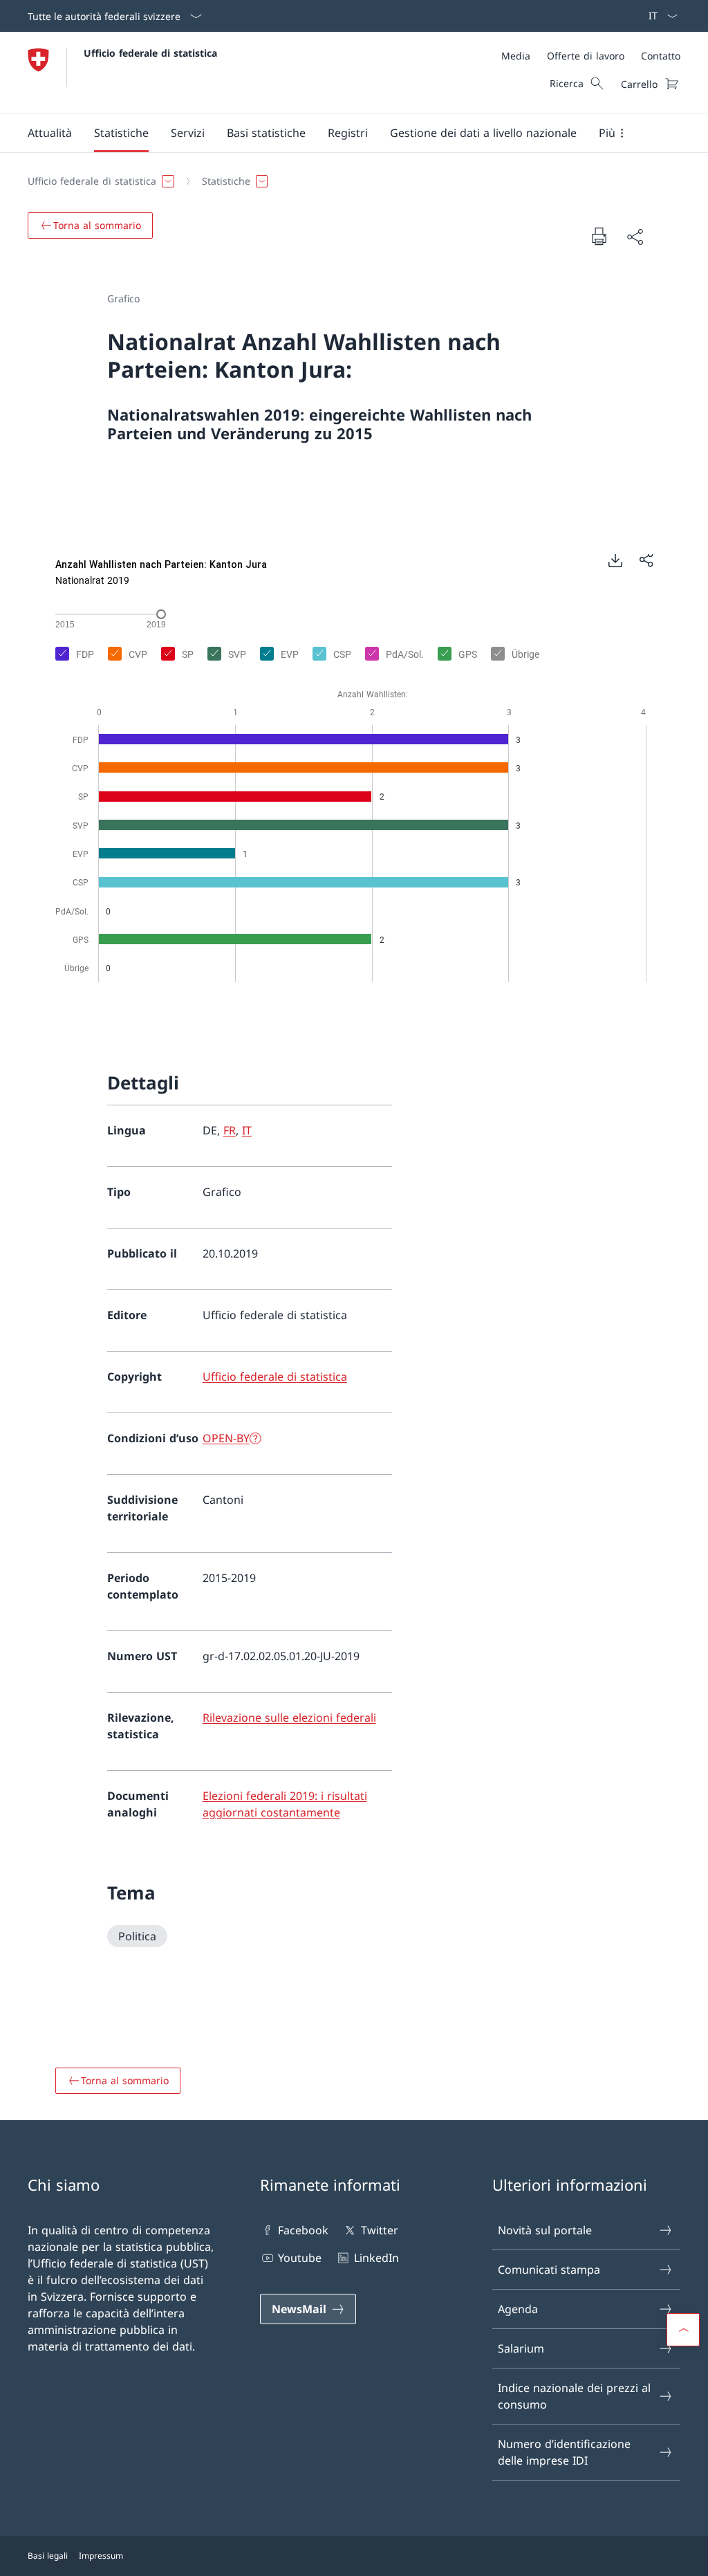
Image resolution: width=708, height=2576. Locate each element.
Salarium (521, 2348)
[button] (50, 133)
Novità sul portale (545, 2230)
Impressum (101, 2556)
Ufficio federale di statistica (150, 53)
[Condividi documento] (635, 237)
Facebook (303, 2230)
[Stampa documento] (599, 236)
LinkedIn (376, 2258)
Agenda (518, 2309)
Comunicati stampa (549, 2270)
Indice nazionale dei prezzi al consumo (574, 2396)
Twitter (379, 2230)
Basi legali (48, 2556)
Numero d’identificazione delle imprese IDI (564, 2452)
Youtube (300, 2258)
